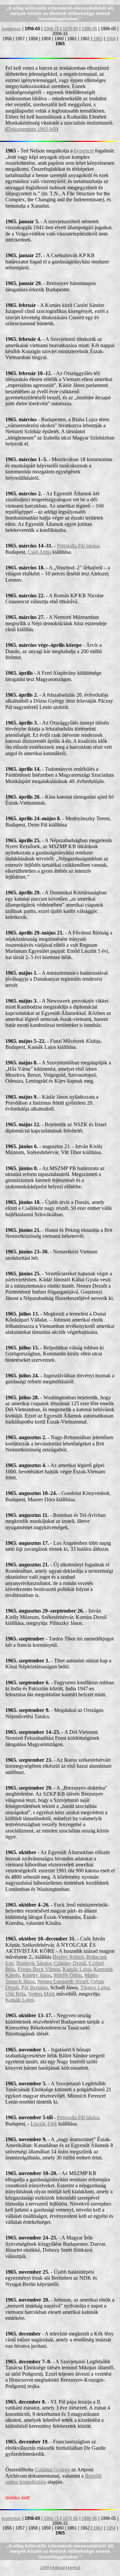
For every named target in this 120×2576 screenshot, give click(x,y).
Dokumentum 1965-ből (32, 129)
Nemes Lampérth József (63, 1982)
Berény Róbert (68, 1957)
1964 (111, 39)
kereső (74, 2568)
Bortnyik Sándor (34, 1963)
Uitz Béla (15, 1994)
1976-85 (70, 29)
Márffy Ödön (68, 1975)
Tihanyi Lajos (95, 1987)
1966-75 (51, 29)
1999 (45, 2568)
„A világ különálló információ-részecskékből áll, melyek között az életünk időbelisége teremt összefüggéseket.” (60, 13)
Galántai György (52, 2470)
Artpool (58, 2568)
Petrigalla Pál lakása (78, 546)
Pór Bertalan (34, 1987)
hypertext (84, 151)
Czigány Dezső (70, 1963)
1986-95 (89, 29)
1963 (98, 39)
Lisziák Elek (44, 2124)
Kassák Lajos (77, 1969)
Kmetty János (37, 1975)
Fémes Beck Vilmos (39, 1969)
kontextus (11, 29)
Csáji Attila (39, 552)
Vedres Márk (41, 1994)
